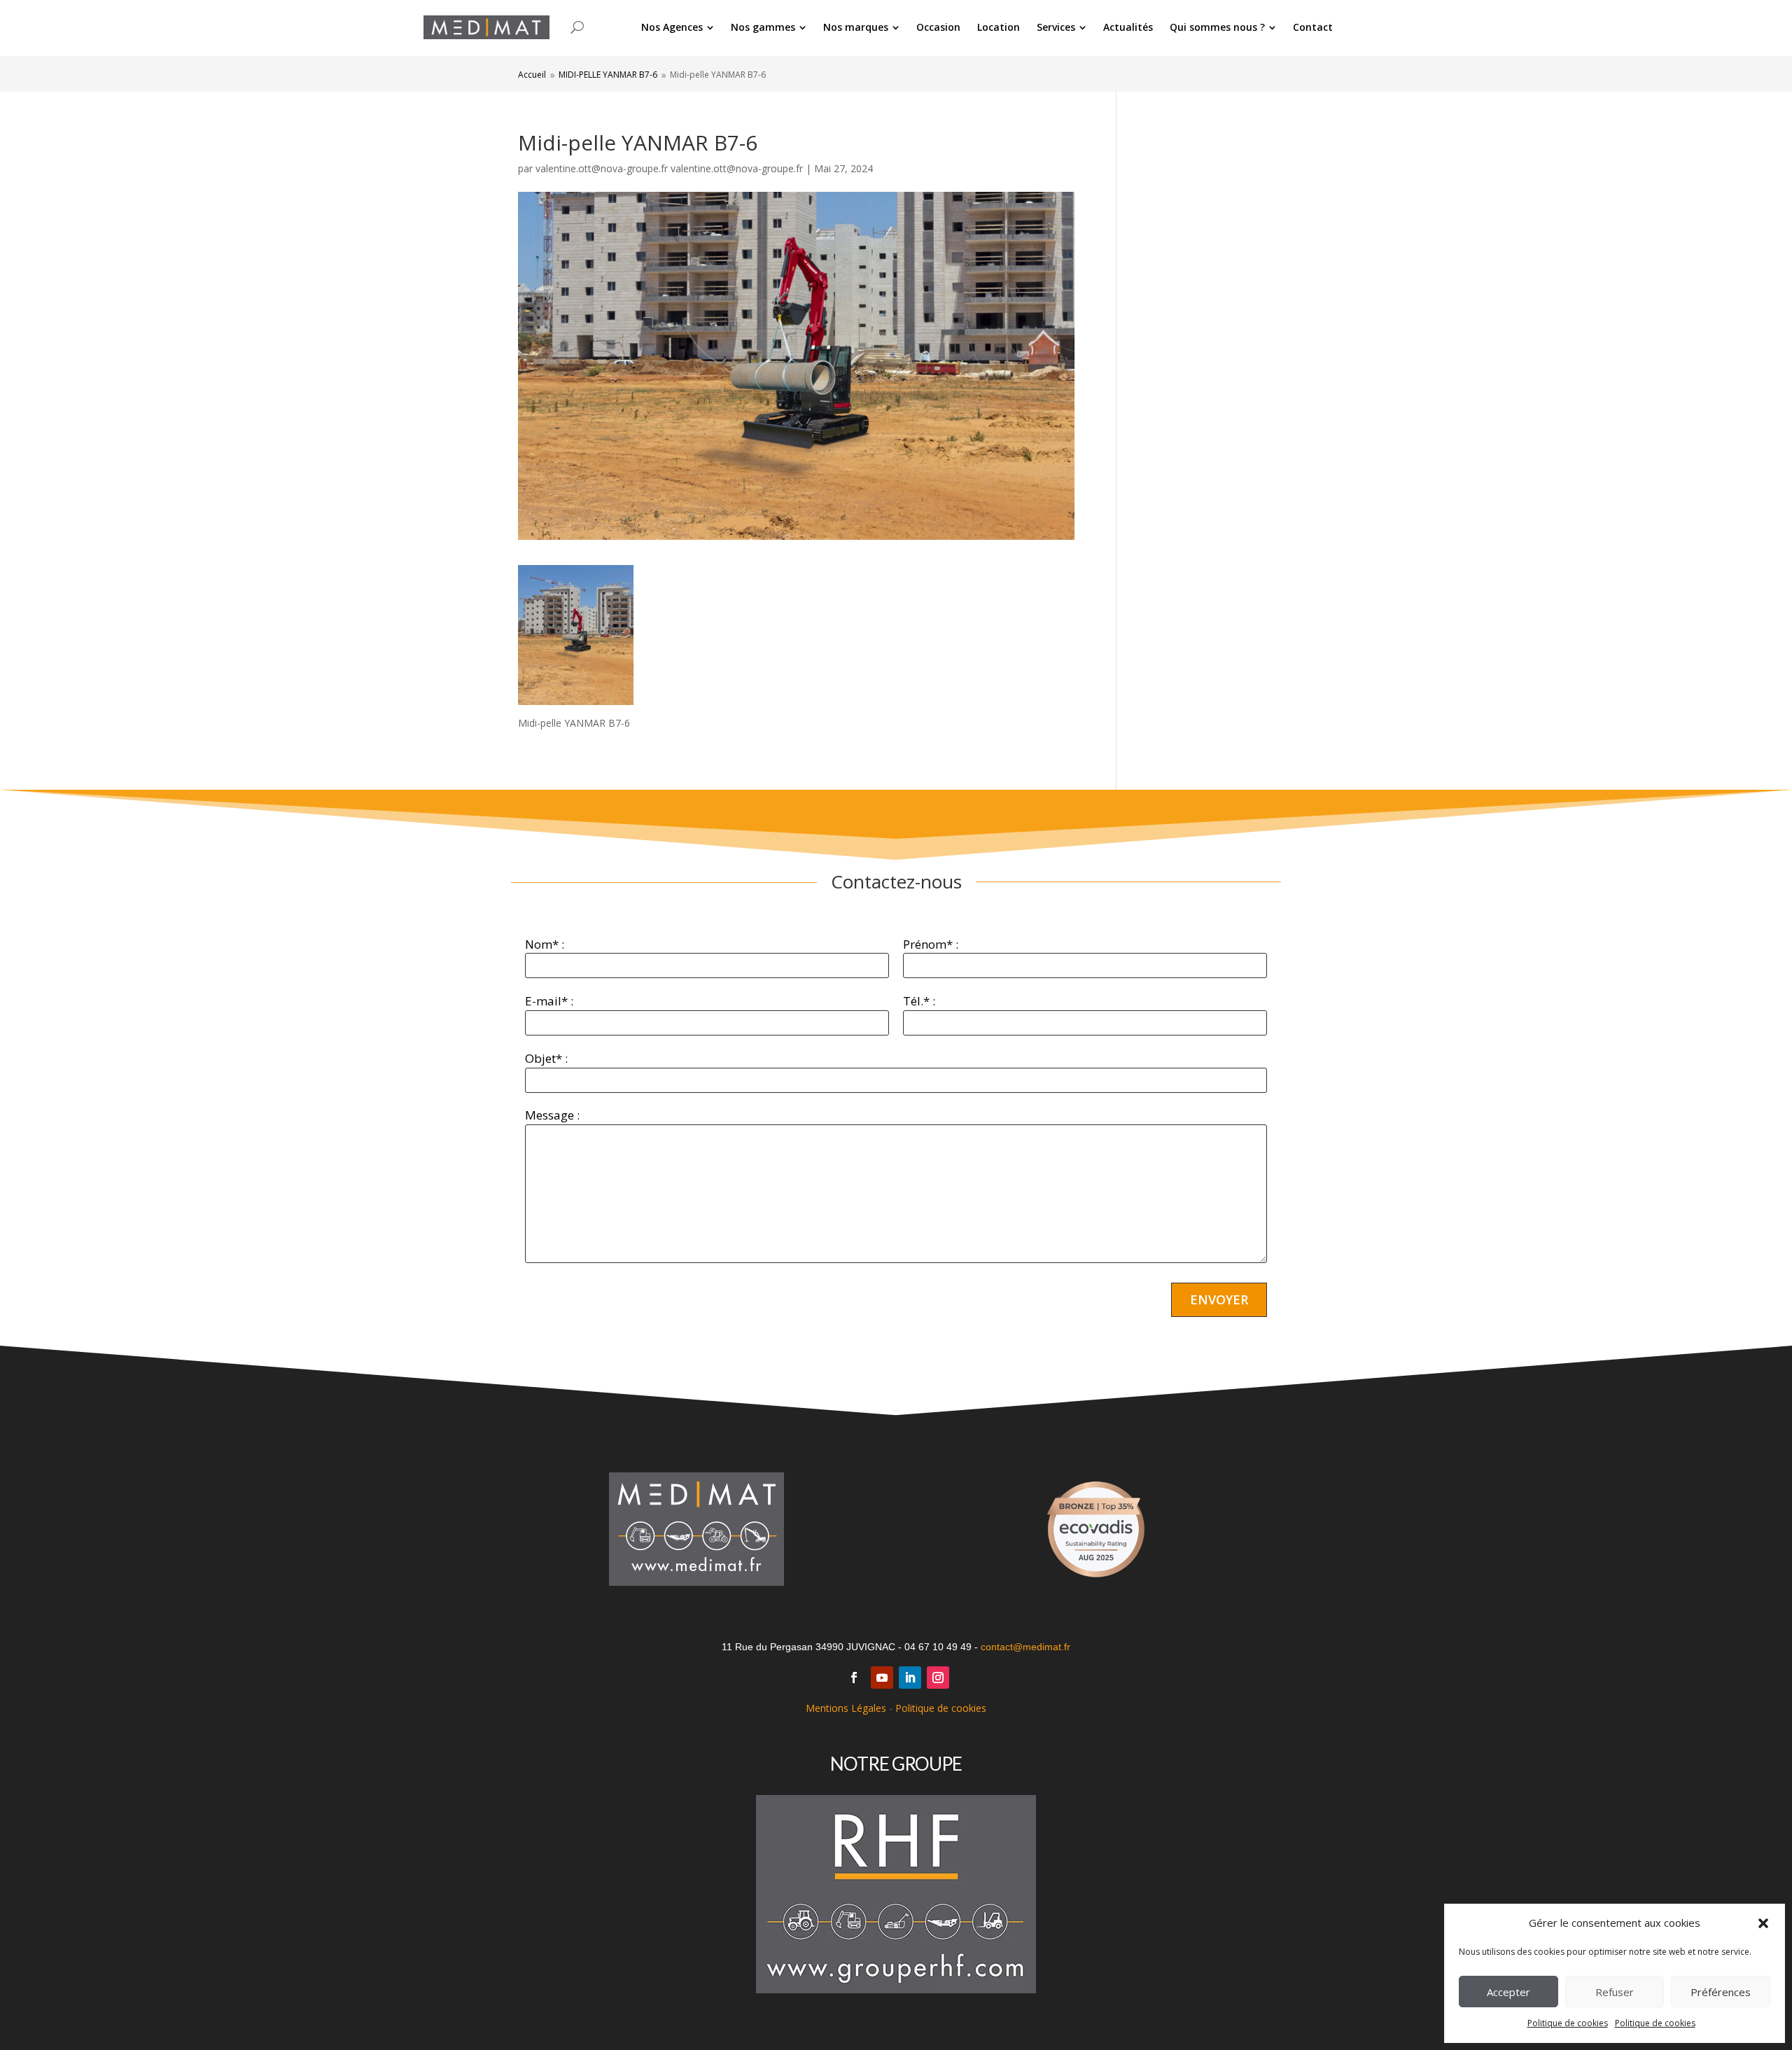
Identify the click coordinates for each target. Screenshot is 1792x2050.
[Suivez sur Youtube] (882, 1678)
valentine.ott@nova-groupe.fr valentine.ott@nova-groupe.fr (669, 168)
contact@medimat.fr (1025, 1647)
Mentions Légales (846, 1708)
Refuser (1615, 1992)
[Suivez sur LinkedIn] (910, 1678)
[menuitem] (678, 27)
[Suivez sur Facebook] (854, 1678)
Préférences (1721, 1992)
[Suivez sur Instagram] (938, 1678)
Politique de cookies (1568, 2023)
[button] (1763, 1923)
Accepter (1508, 1992)
